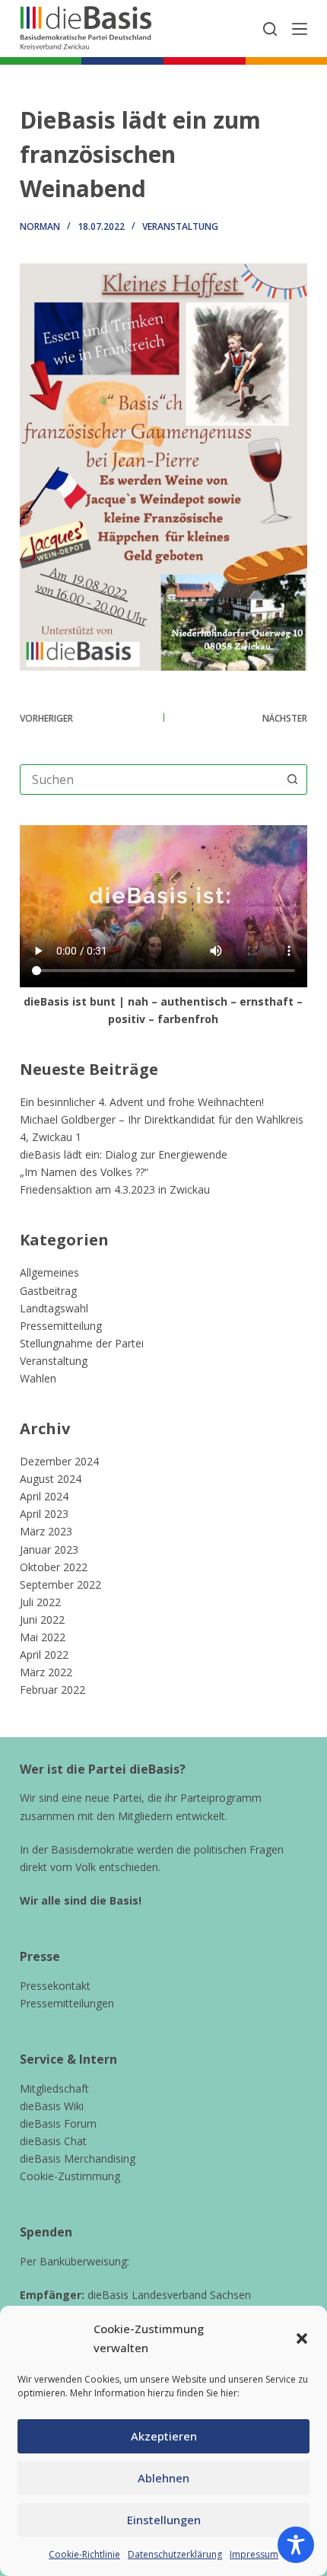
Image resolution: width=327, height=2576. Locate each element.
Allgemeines (49, 1272)
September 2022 (60, 1584)
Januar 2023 (49, 1549)
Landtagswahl (54, 1308)
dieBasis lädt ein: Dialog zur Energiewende (124, 1154)
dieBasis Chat (53, 2141)
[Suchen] (270, 29)
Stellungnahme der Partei (82, 1343)
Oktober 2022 (54, 1567)
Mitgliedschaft (54, 2088)
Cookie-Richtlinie (84, 2554)
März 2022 (46, 1672)
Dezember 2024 (59, 1461)
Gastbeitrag (48, 1291)
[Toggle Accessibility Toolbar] (296, 2545)
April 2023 (44, 1514)
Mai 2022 (43, 1637)
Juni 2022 (42, 1620)
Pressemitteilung (61, 1326)
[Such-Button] (292, 779)
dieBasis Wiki (52, 2106)
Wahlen (38, 1378)
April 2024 (44, 1496)
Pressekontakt (55, 1986)
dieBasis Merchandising (78, 2158)
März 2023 (46, 1531)
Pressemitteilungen (67, 2003)
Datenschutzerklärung (175, 2554)
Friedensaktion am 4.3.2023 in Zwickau (115, 1189)
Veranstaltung (180, 226)
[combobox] (149, 779)
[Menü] (300, 29)
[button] (302, 2338)
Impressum (254, 2554)
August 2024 (51, 1479)
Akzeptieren (164, 2436)
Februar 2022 (52, 1690)
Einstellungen (164, 2520)
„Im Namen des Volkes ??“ (84, 1172)
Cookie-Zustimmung (70, 2176)
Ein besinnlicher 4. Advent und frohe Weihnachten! (142, 1102)
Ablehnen (163, 2478)
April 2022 (44, 1655)
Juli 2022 (40, 1602)
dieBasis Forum (58, 2123)
